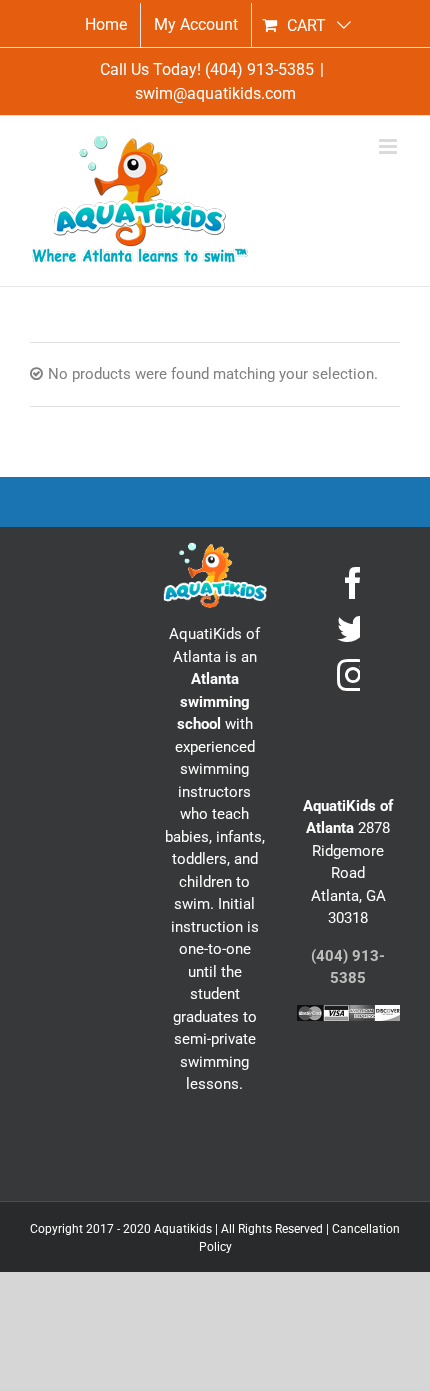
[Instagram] (353, 675)
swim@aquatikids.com (215, 93)
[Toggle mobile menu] (389, 146)
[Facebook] (353, 583)
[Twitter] (353, 629)
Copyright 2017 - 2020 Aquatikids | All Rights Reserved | (181, 1229)
